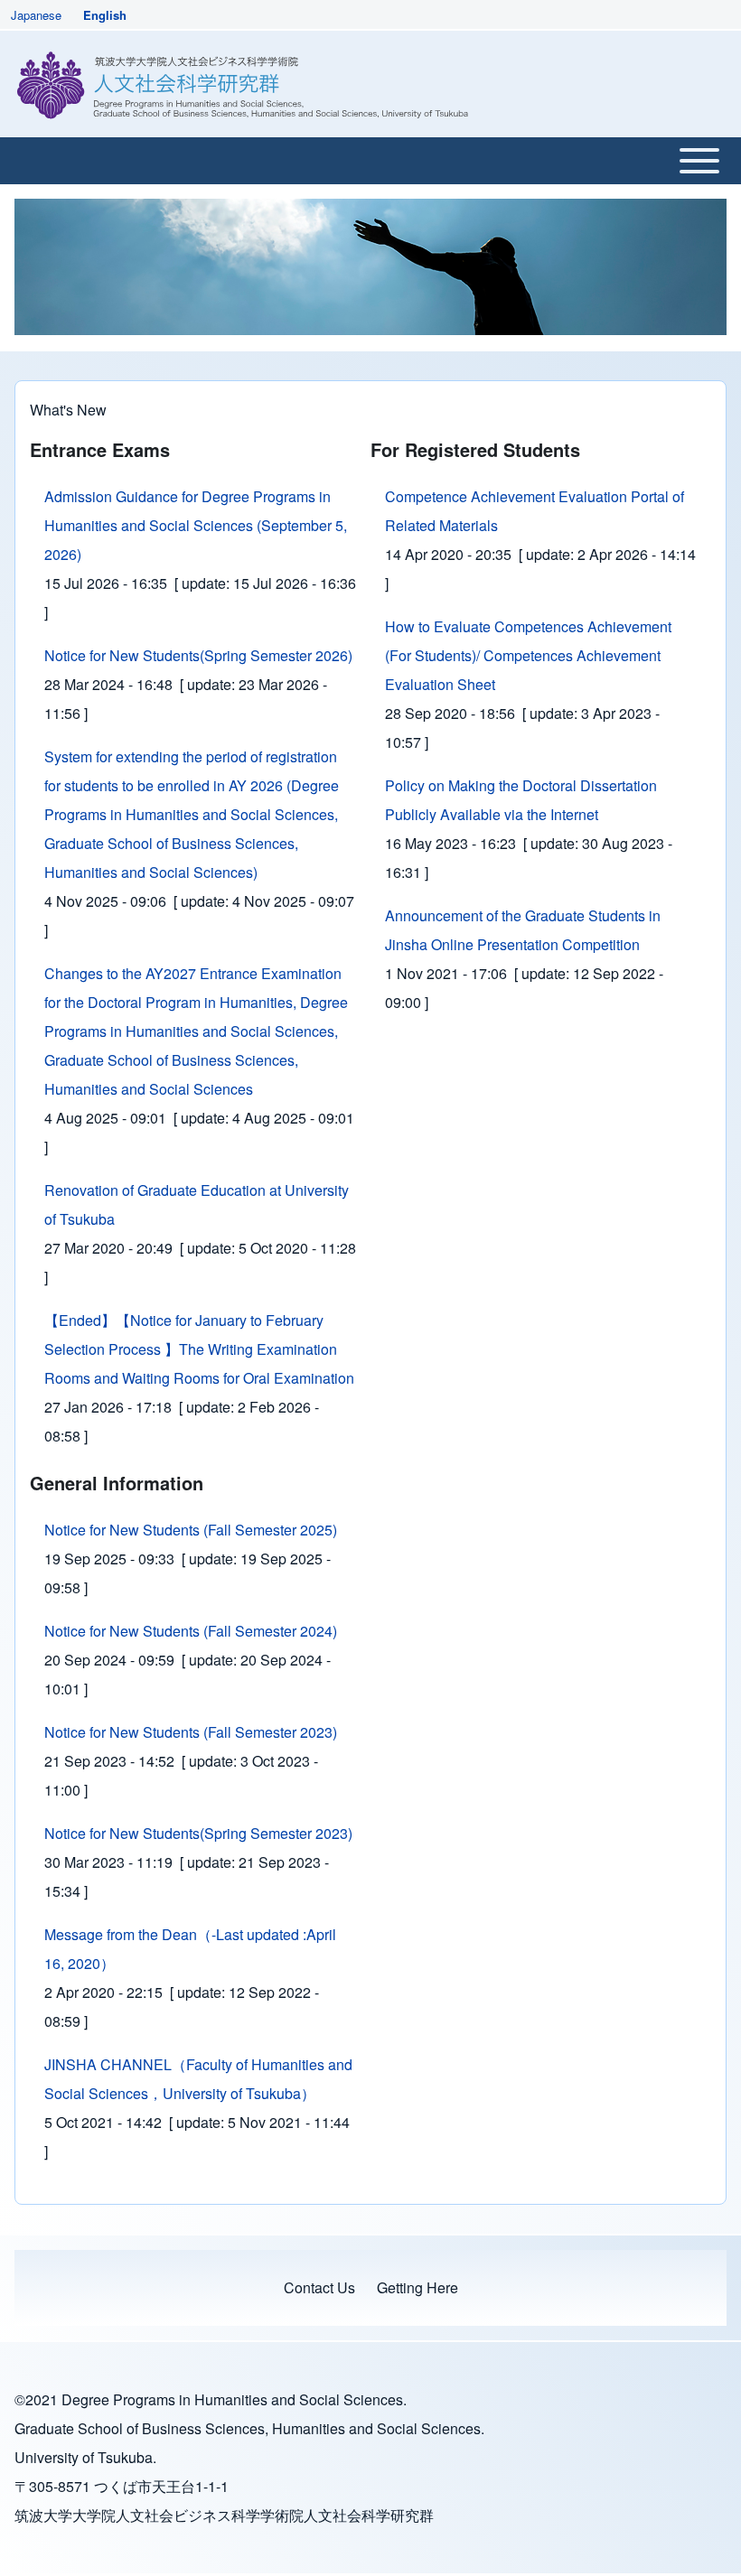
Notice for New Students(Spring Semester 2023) (198, 1833)
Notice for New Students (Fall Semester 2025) (191, 1530)
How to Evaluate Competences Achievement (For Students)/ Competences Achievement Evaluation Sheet (528, 655)
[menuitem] (319, 2288)
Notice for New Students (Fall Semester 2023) (191, 1732)
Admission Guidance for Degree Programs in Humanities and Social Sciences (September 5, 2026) (196, 525)
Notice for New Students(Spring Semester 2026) (198, 655)
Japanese (36, 15)
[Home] (246, 84)
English (105, 15)
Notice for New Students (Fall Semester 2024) (191, 1631)
